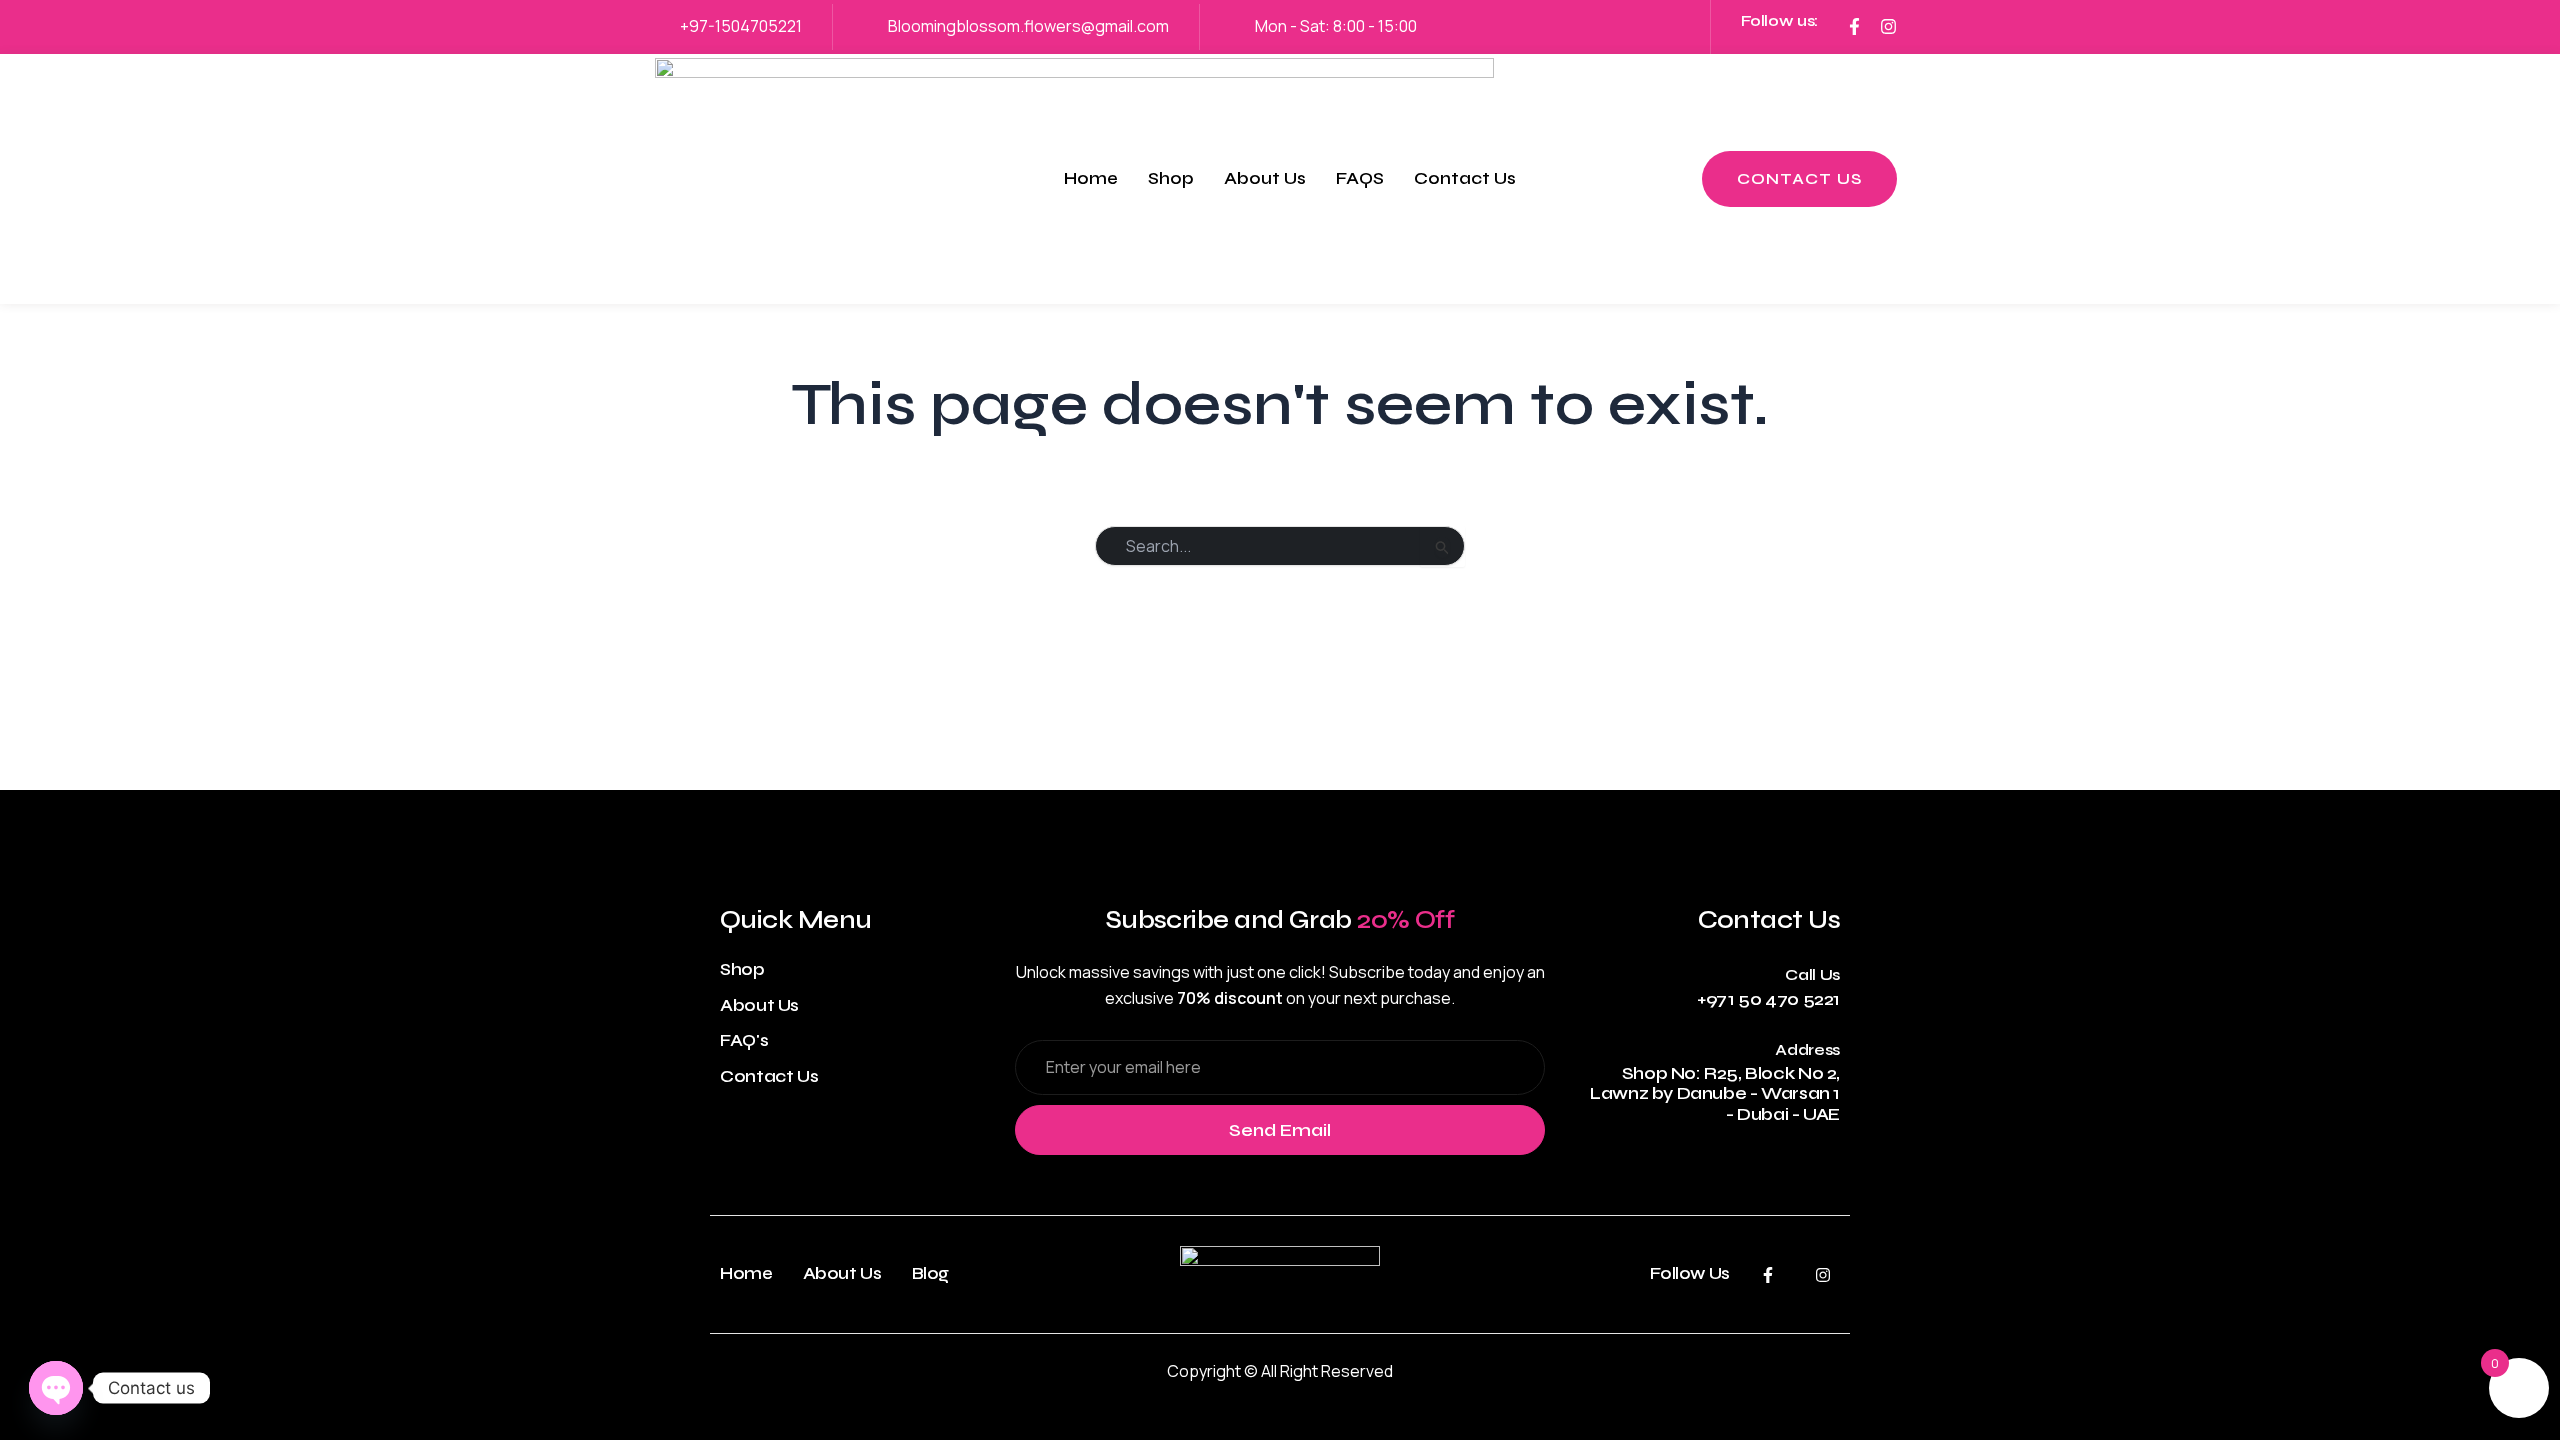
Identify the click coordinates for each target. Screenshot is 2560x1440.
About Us (1265, 178)
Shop (1171, 178)
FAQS (1360, 178)
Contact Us (1465, 178)
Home (1091, 178)
